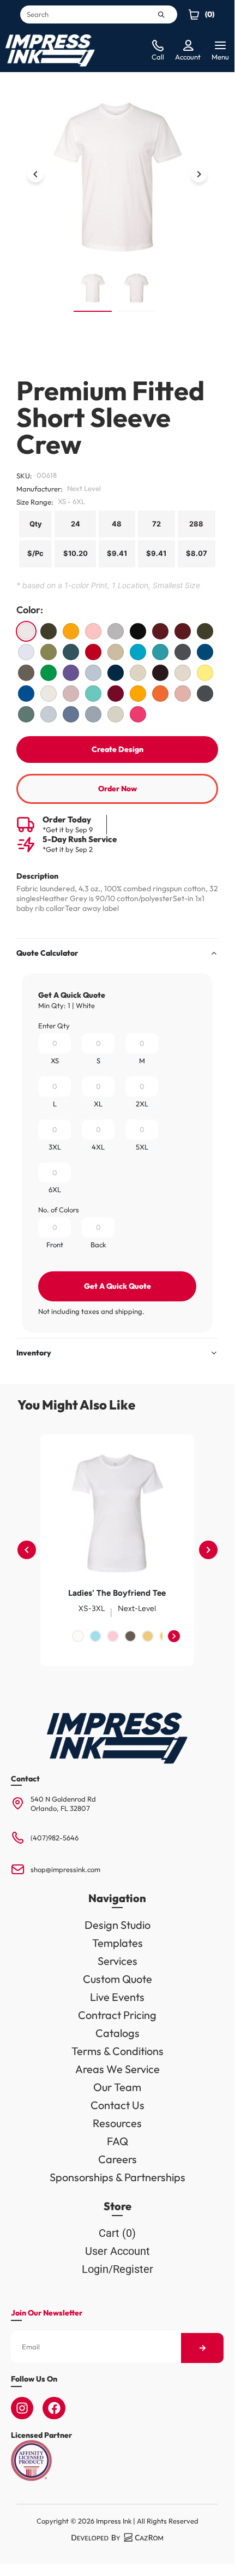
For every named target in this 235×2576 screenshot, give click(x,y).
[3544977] (26, 694)
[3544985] (205, 694)
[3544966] (183, 652)
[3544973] (138, 673)
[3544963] (116, 652)
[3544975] (183, 673)
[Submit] (161, 14)
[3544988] (71, 714)
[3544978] (49, 694)
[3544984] (183, 694)
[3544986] (26, 714)
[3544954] (116, 631)
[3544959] (26, 652)
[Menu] (220, 46)
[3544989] (93, 714)
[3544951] (49, 631)
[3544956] (160, 631)
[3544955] (138, 631)
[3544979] (71, 694)
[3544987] (49, 714)
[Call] (158, 46)
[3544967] (205, 652)
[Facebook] (54, 2408)
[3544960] (49, 652)
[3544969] (49, 673)
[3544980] (93, 694)
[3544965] (160, 652)
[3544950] (26, 631)
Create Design (117, 749)
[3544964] (138, 652)
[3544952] (71, 631)
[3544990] (116, 714)
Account (188, 57)
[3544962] (93, 652)
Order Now (117, 789)
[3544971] (93, 673)
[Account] (188, 46)
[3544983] (160, 694)
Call (158, 57)
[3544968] (26, 673)
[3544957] (183, 631)
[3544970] (71, 673)
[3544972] (116, 673)
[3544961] (71, 652)
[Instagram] (22, 2408)
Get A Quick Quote (117, 1286)
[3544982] (138, 694)
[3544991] (138, 714)
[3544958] (205, 631)
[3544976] (205, 673)
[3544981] (116, 694)
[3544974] (160, 673)
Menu (220, 57)
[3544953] (93, 631)
